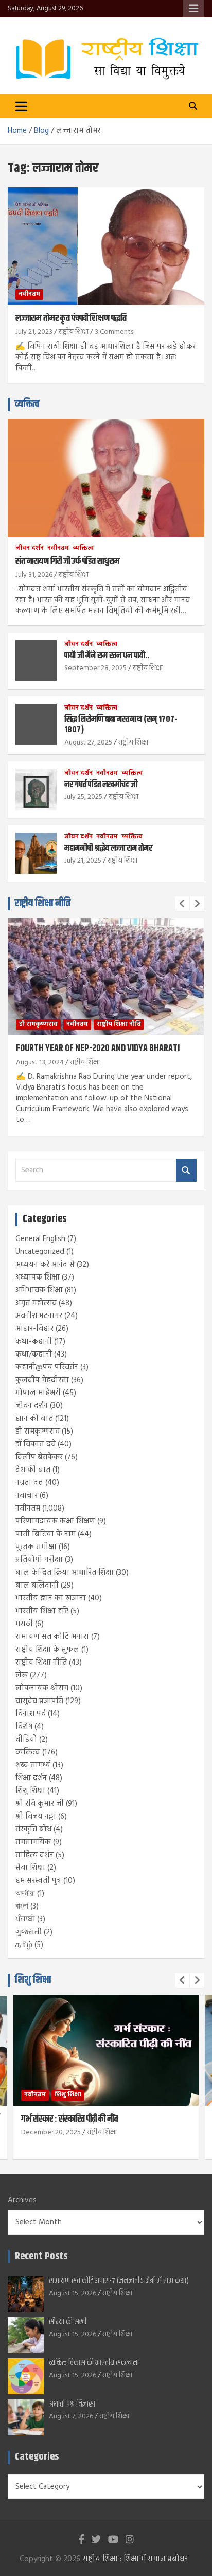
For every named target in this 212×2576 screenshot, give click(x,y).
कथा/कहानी (34, 1354)
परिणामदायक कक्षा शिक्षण (55, 1521)
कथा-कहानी (34, 1342)
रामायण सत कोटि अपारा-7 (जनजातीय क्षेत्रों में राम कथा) (119, 2281)
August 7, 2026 (71, 2417)
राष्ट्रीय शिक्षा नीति (43, 903)
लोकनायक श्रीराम (42, 1688)
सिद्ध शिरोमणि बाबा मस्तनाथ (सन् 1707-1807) (121, 724)
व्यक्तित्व (27, 404)
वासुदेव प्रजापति (39, 1701)
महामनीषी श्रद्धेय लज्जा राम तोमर (108, 848)
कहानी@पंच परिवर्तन (47, 1367)
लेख (22, 1675)
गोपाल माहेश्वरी (38, 1393)
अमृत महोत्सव (36, 1303)
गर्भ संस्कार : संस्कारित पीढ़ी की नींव (69, 2119)
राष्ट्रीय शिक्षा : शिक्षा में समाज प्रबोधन (135, 2559)
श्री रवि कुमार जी (40, 1804)
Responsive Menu (193, 9)
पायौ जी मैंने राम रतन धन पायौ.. (107, 656)
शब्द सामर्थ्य (33, 1765)
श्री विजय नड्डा (36, 1817)
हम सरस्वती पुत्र (38, 1881)
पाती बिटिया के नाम (46, 1534)
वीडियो (26, 1740)
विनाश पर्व (31, 1714)
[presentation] (182, 904)
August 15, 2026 (73, 2293)
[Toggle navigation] (21, 106)
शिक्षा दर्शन (31, 1778)
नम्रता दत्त (29, 1483)
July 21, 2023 (34, 332)
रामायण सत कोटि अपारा (52, 1637)
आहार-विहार (34, 1329)
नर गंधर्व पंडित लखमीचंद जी (101, 785)
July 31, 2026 (34, 575)
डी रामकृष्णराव (38, 1024)
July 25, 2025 (83, 797)
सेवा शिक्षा (30, 1868)
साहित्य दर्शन (34, 1855)
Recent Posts (41, 2256)
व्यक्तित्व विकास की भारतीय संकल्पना (94, 2363)
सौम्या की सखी (68, 2322)
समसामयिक (33, 1842)
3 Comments (114, 332)
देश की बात (33, 1470)
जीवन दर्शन (30, 549)
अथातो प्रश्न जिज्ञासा (72, 2404)
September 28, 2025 (95, 668)
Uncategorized (40, 1252)
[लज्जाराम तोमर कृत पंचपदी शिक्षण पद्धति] (106, 246)
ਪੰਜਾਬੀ (25, 1919)
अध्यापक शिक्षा (38, 1277)
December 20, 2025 (51, 2133)
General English (40, 1239)
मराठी (24, 1624)
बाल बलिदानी (37, 1586)
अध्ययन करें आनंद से (45, 1265)
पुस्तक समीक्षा (36, 1547)
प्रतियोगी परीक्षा (39, 1560)
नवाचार (26, 1496)
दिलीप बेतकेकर (39, 1457)
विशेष (24, 1727)
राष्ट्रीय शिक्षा (74, 332)
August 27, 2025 (88, 743)
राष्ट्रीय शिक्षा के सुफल (47, 1650)
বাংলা (22, 1906)
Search (186, 1170)
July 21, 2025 (83, 861)
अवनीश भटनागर (39, 1316)
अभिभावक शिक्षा (39, 1290)
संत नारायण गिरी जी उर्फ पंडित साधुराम (68, 561)
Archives (22, 2200)
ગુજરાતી (29, 1932)
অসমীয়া (25, 1894)
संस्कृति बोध (33, 1829)
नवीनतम (29, 294)
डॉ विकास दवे (36, 1444)
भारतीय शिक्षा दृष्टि (42, 1611)
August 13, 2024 (40, 1063)
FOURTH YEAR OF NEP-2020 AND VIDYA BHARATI (98, 1048)
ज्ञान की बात (34, 1419)
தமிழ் (24, 1945)
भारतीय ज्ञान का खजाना (51, 1598)
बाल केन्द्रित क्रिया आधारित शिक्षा (65, 1573)
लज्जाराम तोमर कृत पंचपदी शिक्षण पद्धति (71, 318)
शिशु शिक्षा (30, 1791)
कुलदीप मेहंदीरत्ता (42, 1380)
